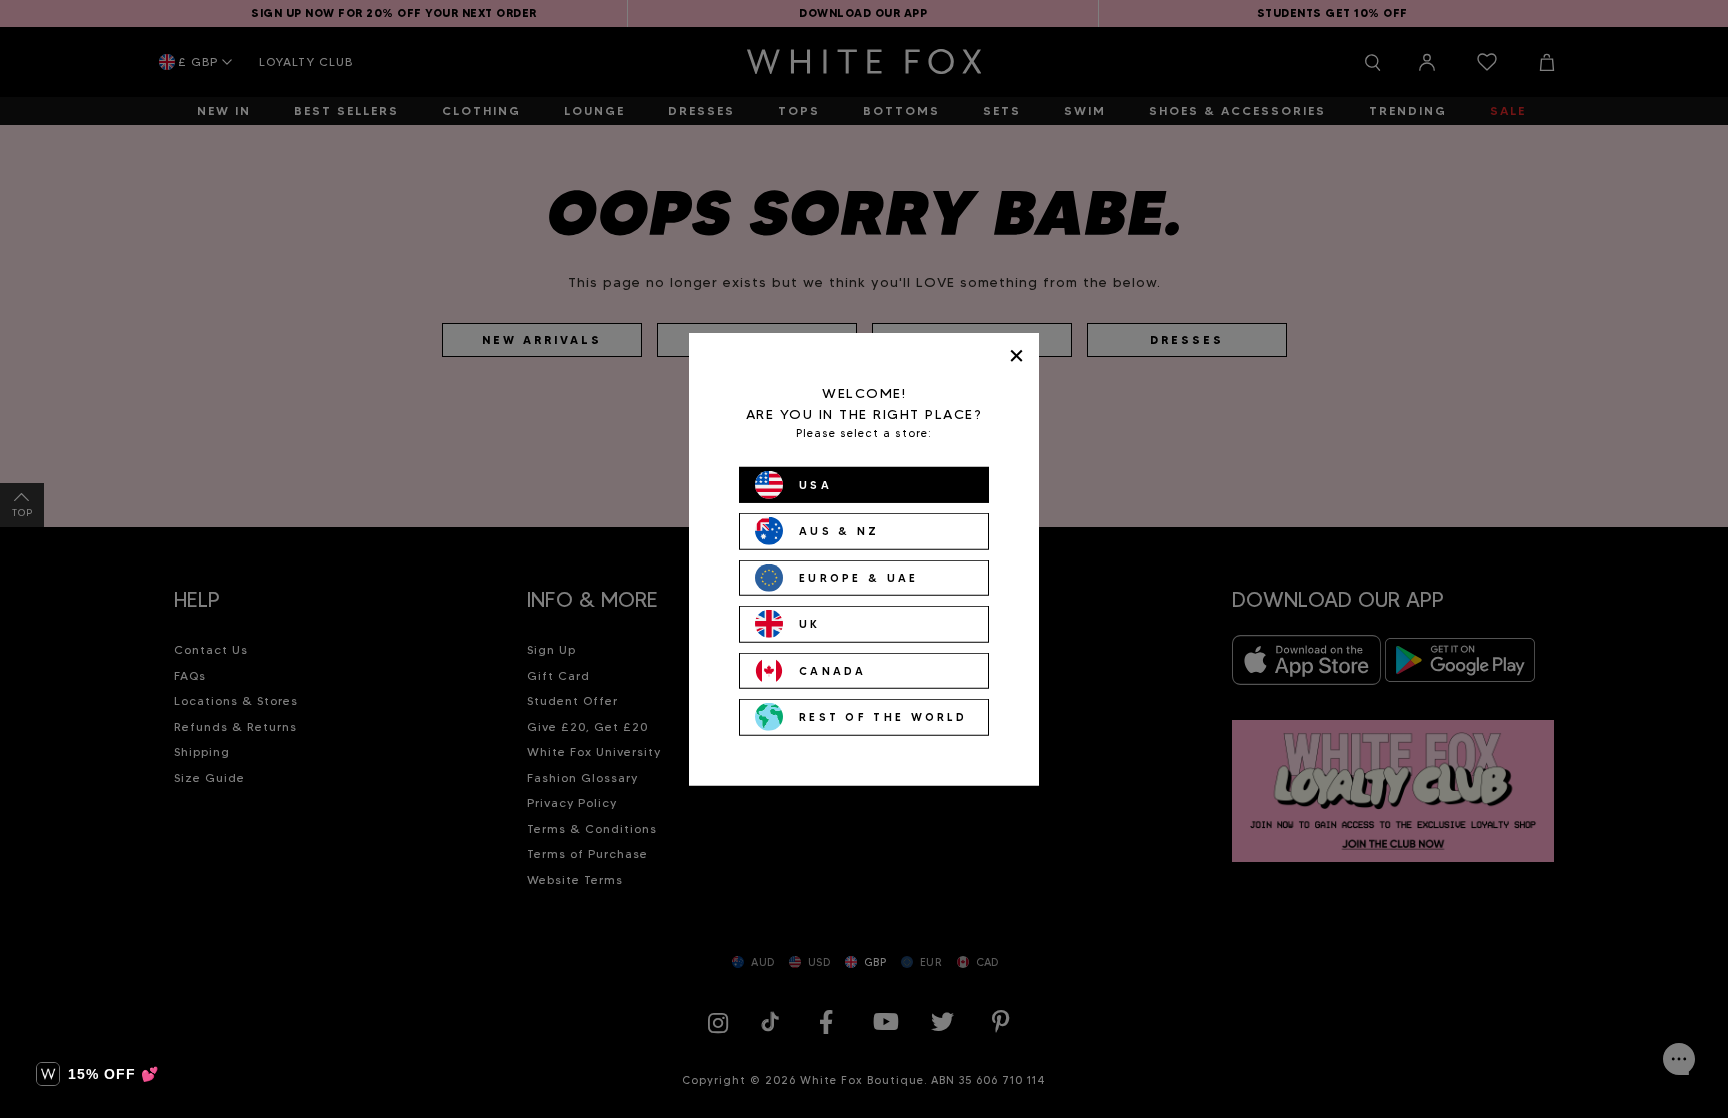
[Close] (1016, 355)
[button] (97, 1074)
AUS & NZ (839, 531)
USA (815, 484)
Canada (833, 670)
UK (810, 624)
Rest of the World (883, 717)
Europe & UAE (859, 577)
